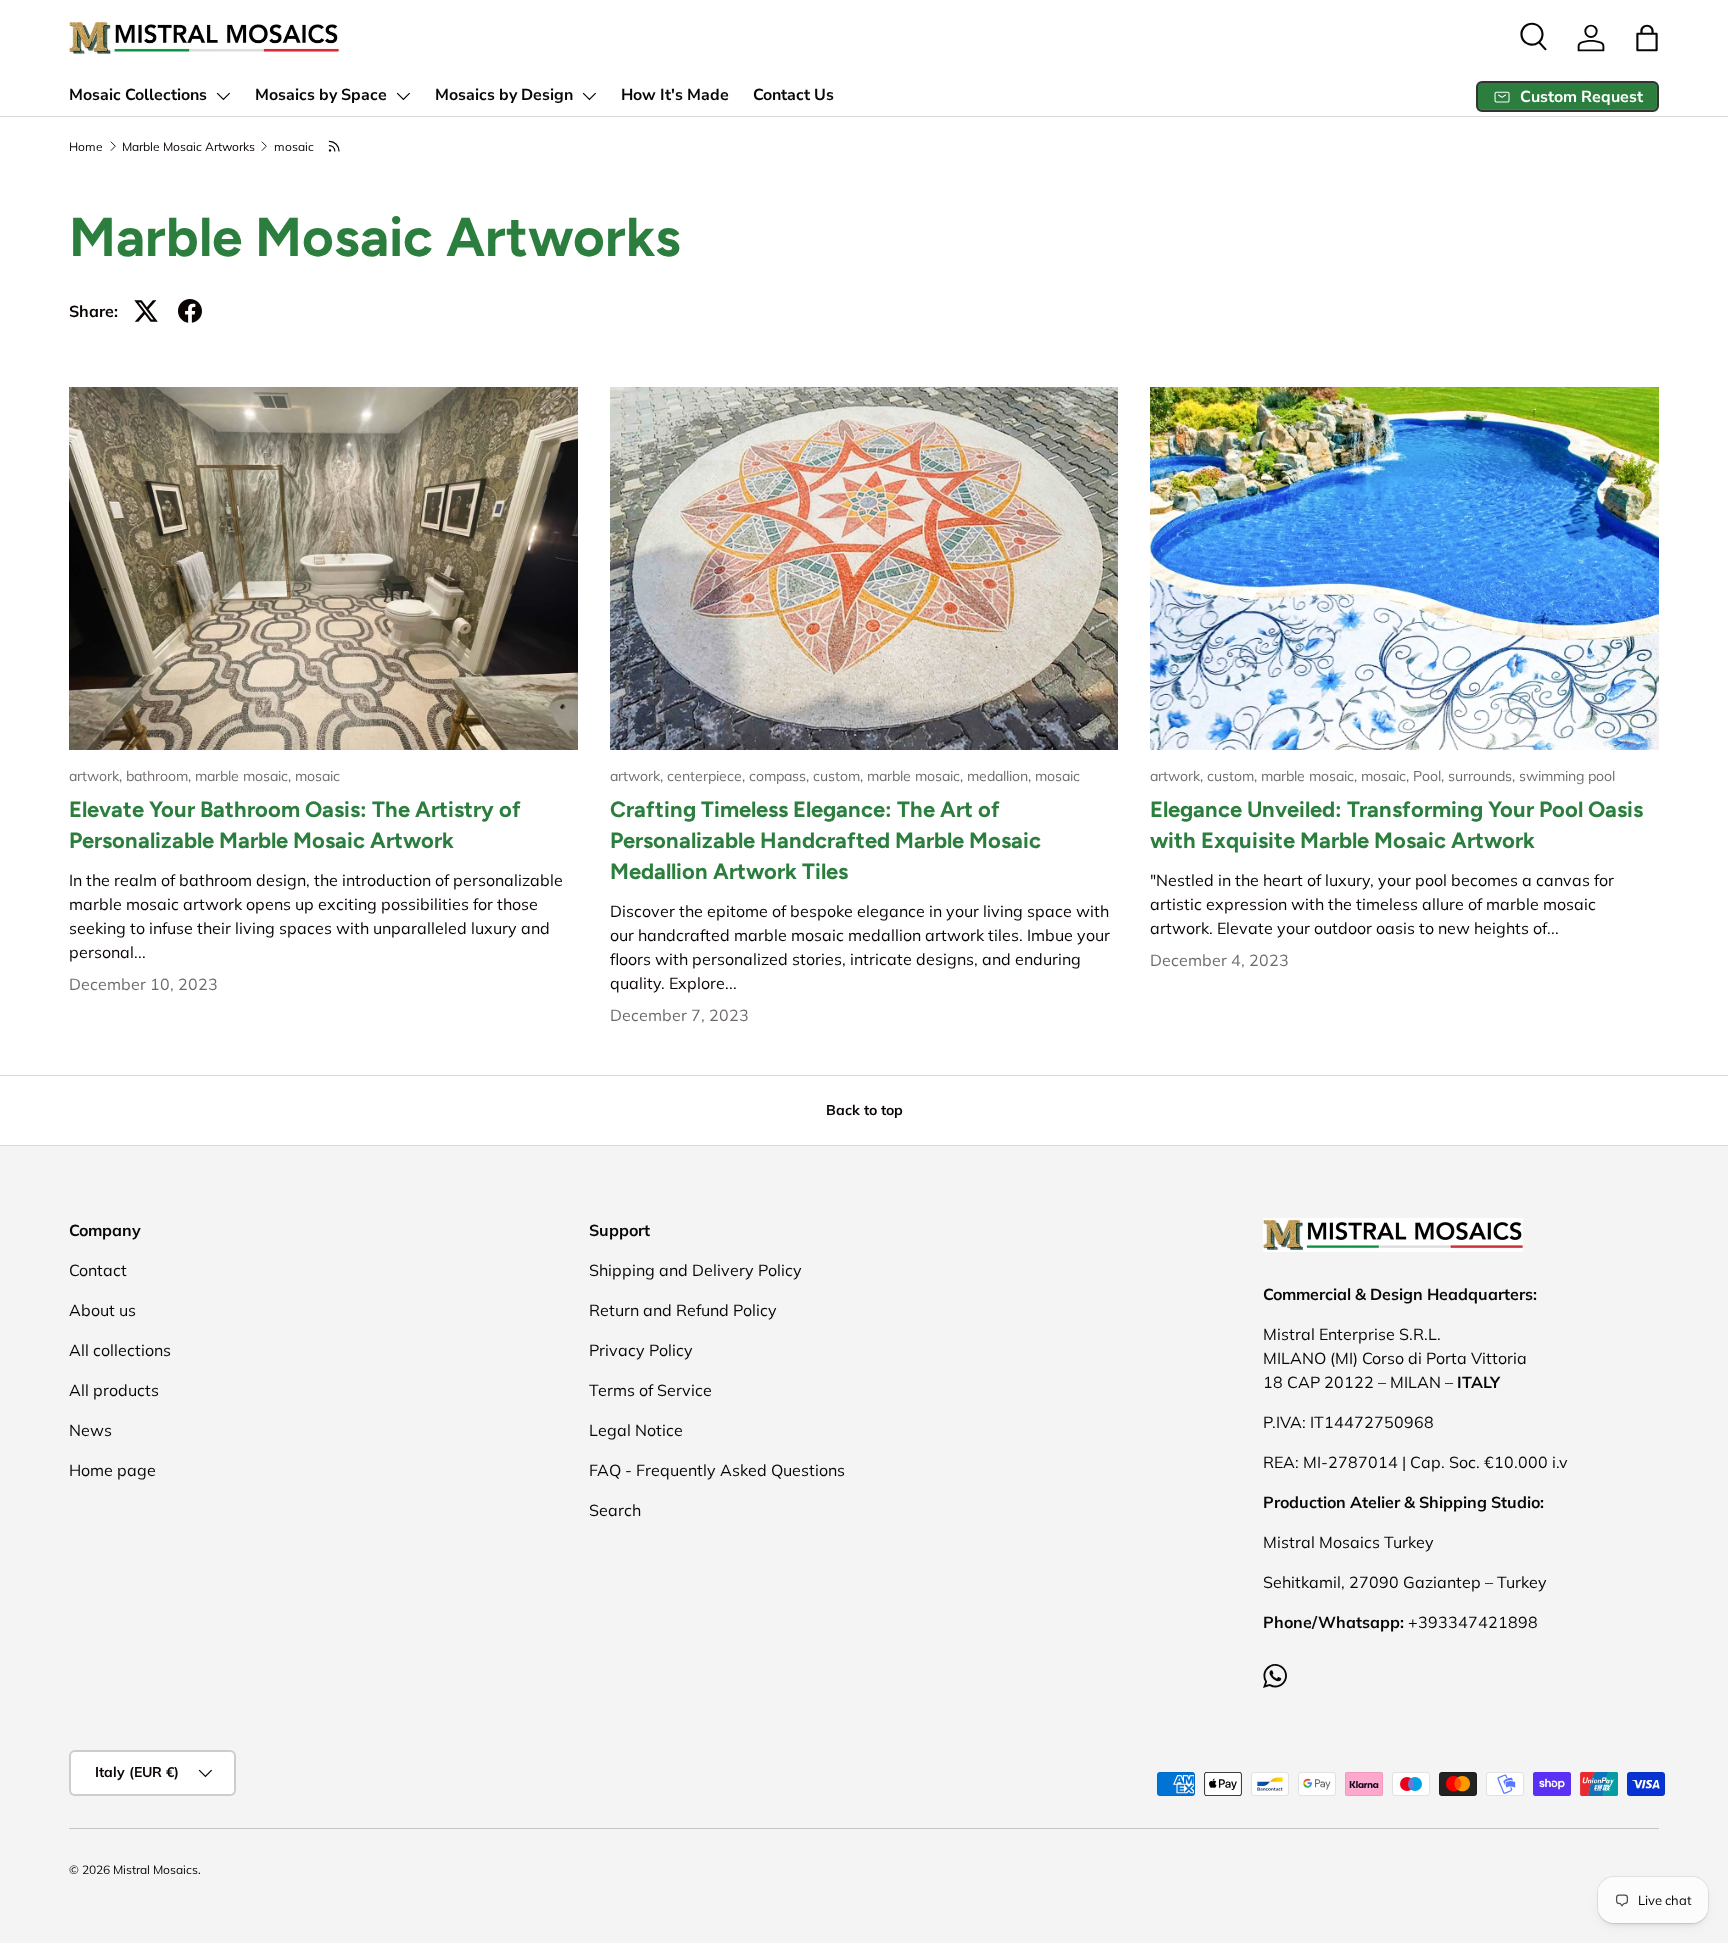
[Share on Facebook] (190, 311)
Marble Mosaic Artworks (188, 146)
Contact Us (793, 95)
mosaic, (1387, 776)
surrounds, (1483, 776)
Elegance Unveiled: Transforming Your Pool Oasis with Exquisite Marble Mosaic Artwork (1396, 825)
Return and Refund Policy (683, 1310)
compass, (781, 776)
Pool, (1430, 776)
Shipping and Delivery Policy (695, 1270)
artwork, (97, 776)
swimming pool (1567, 776)
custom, (840, 776)
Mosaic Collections (138, 95)
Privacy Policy (641, 1350)
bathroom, (160, 776)
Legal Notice (636, 1430)
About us (102, 1310)
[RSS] (335, 146)
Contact (98, 1270)
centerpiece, (708, 776)
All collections (120, 1350)
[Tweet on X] (146, 311)
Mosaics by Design (504, 95)
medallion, (1001, 776)
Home (86, 146)
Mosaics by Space (321, 95)
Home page (112, 1470)
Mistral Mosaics (155, 1869)
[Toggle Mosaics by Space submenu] (403, 96)
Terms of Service (650, 1390)
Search (615, 1510)
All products (114, 1390)
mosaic (294, 146)
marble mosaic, (245, 776)
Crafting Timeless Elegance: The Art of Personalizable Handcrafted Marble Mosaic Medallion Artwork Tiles (825, 840)
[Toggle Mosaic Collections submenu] (223, 96)
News (90, 1430)
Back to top (864, 1110)
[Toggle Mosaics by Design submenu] (589, 96)
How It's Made (675, 95)
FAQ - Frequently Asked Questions (717, 1470)
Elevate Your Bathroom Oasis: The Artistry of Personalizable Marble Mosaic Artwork (295, 825)
